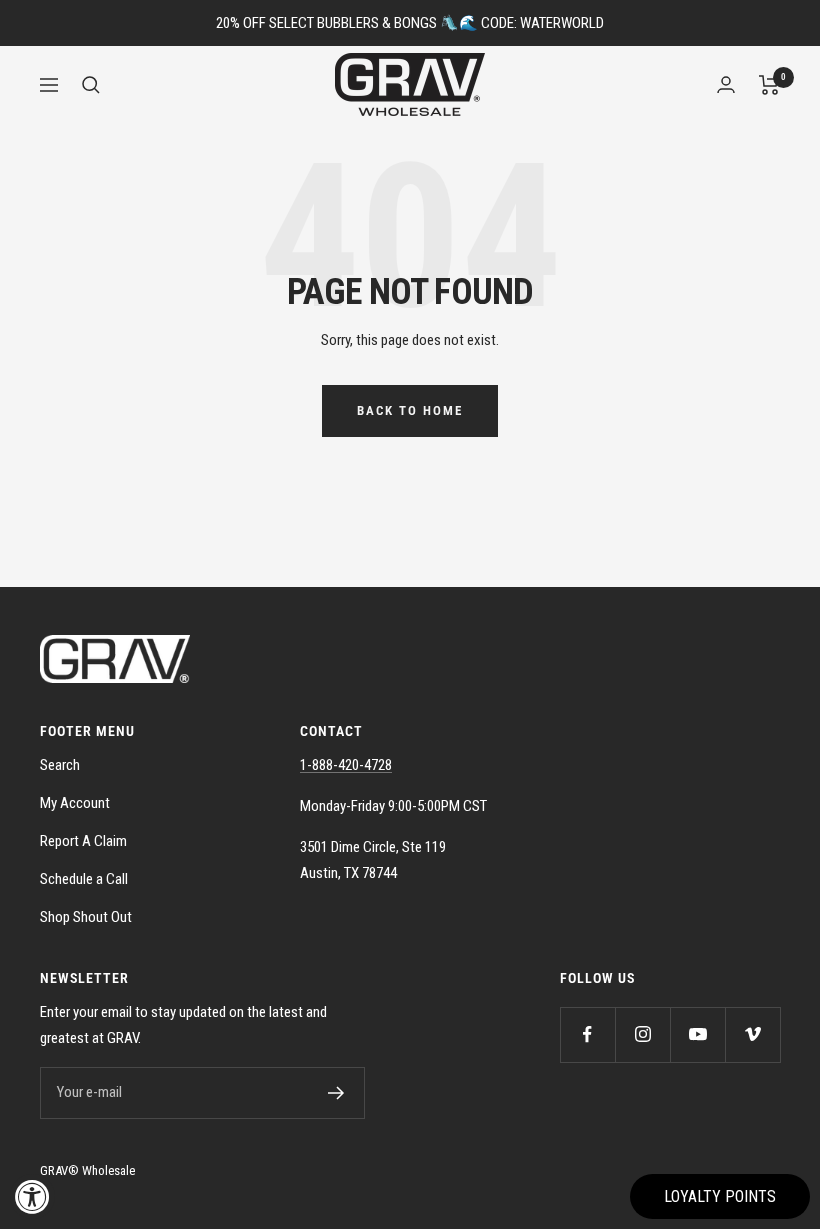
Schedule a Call (84, 879)
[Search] (91, 85)
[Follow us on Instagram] (642, 1034)
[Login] (726, 84)
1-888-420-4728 (346, 765)
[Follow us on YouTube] (697, 1034)
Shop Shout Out (86, 917)
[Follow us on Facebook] (587, 1034)
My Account (75, 803)
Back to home (410, 410)
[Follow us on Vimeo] (752, 1034)
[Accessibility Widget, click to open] (32, 1196)
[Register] (336, 1093)
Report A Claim (83, 841)
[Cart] (769, 85)
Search (60, 765)
